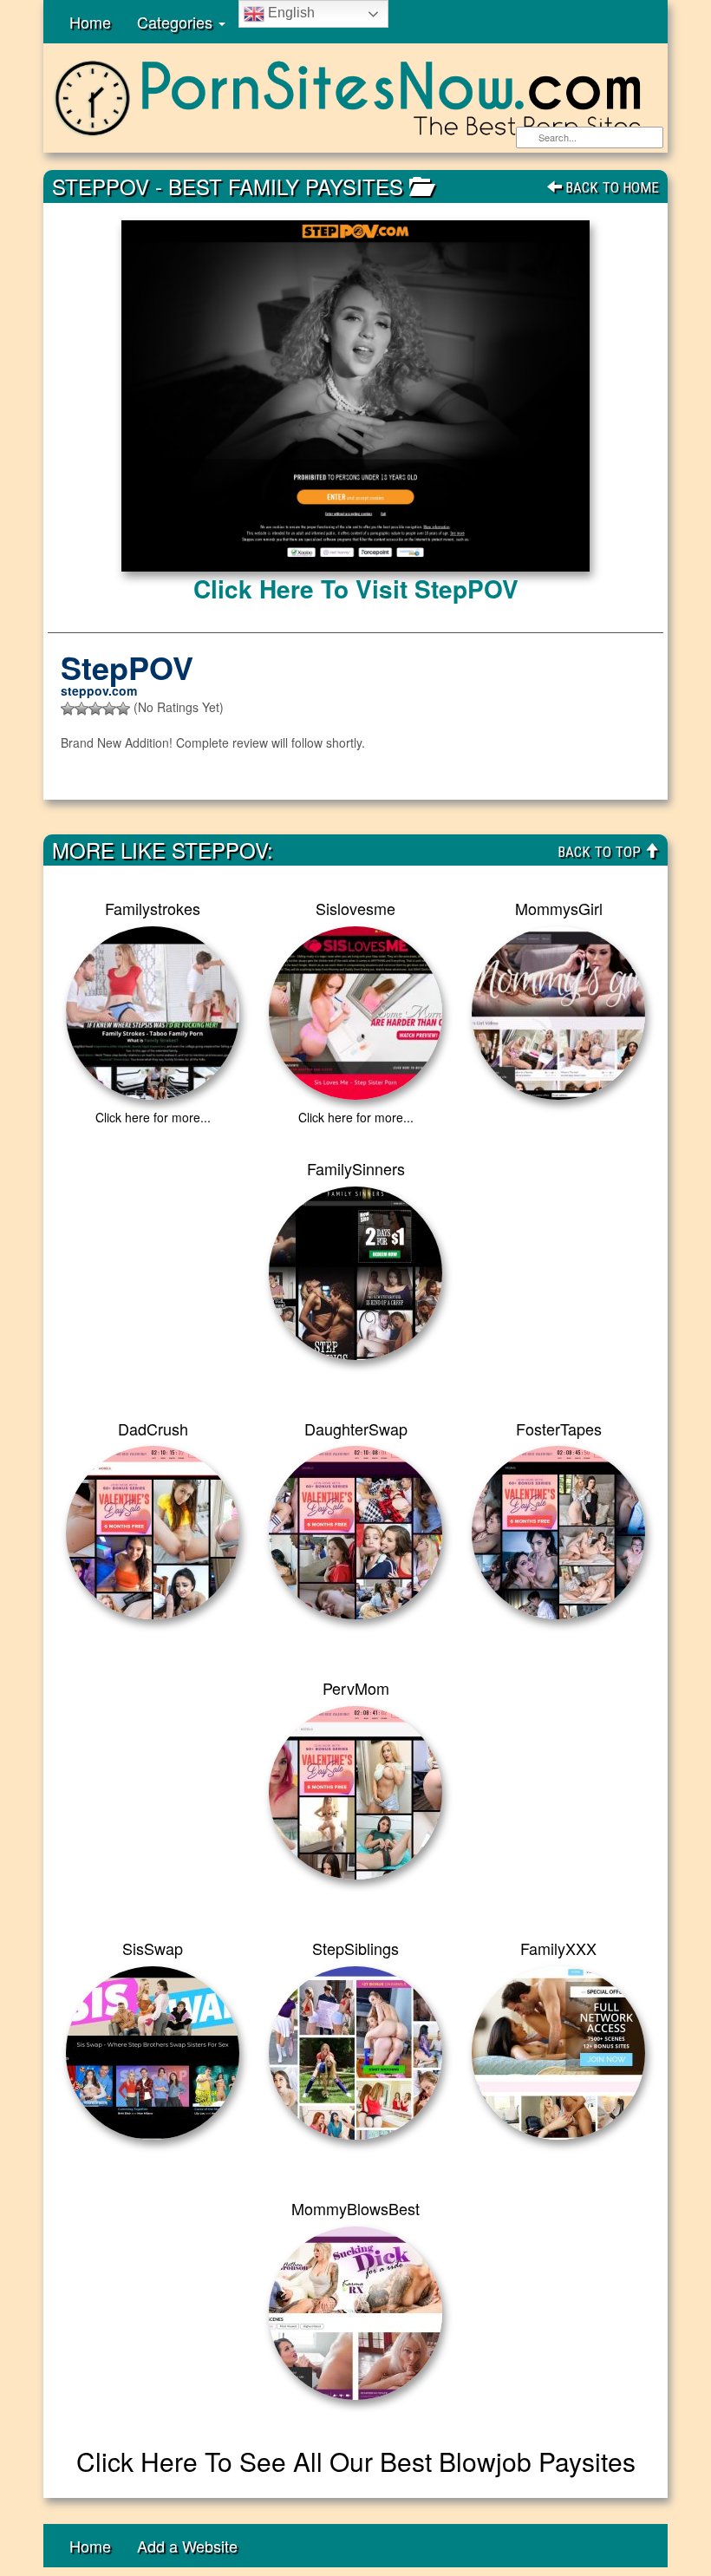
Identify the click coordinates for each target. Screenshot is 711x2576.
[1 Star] (68, 709)
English (290, 13)
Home (90, 22)
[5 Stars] (123, 709)
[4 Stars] (109, 709)
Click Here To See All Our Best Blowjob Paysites (356, 2461)
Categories (177, 22)
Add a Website (187, 2546)
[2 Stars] (82, 709)
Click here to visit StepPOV (356, 588)
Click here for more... (153, 1117)
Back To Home (610, 187)
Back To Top (601, 852)
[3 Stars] (95, 709)
